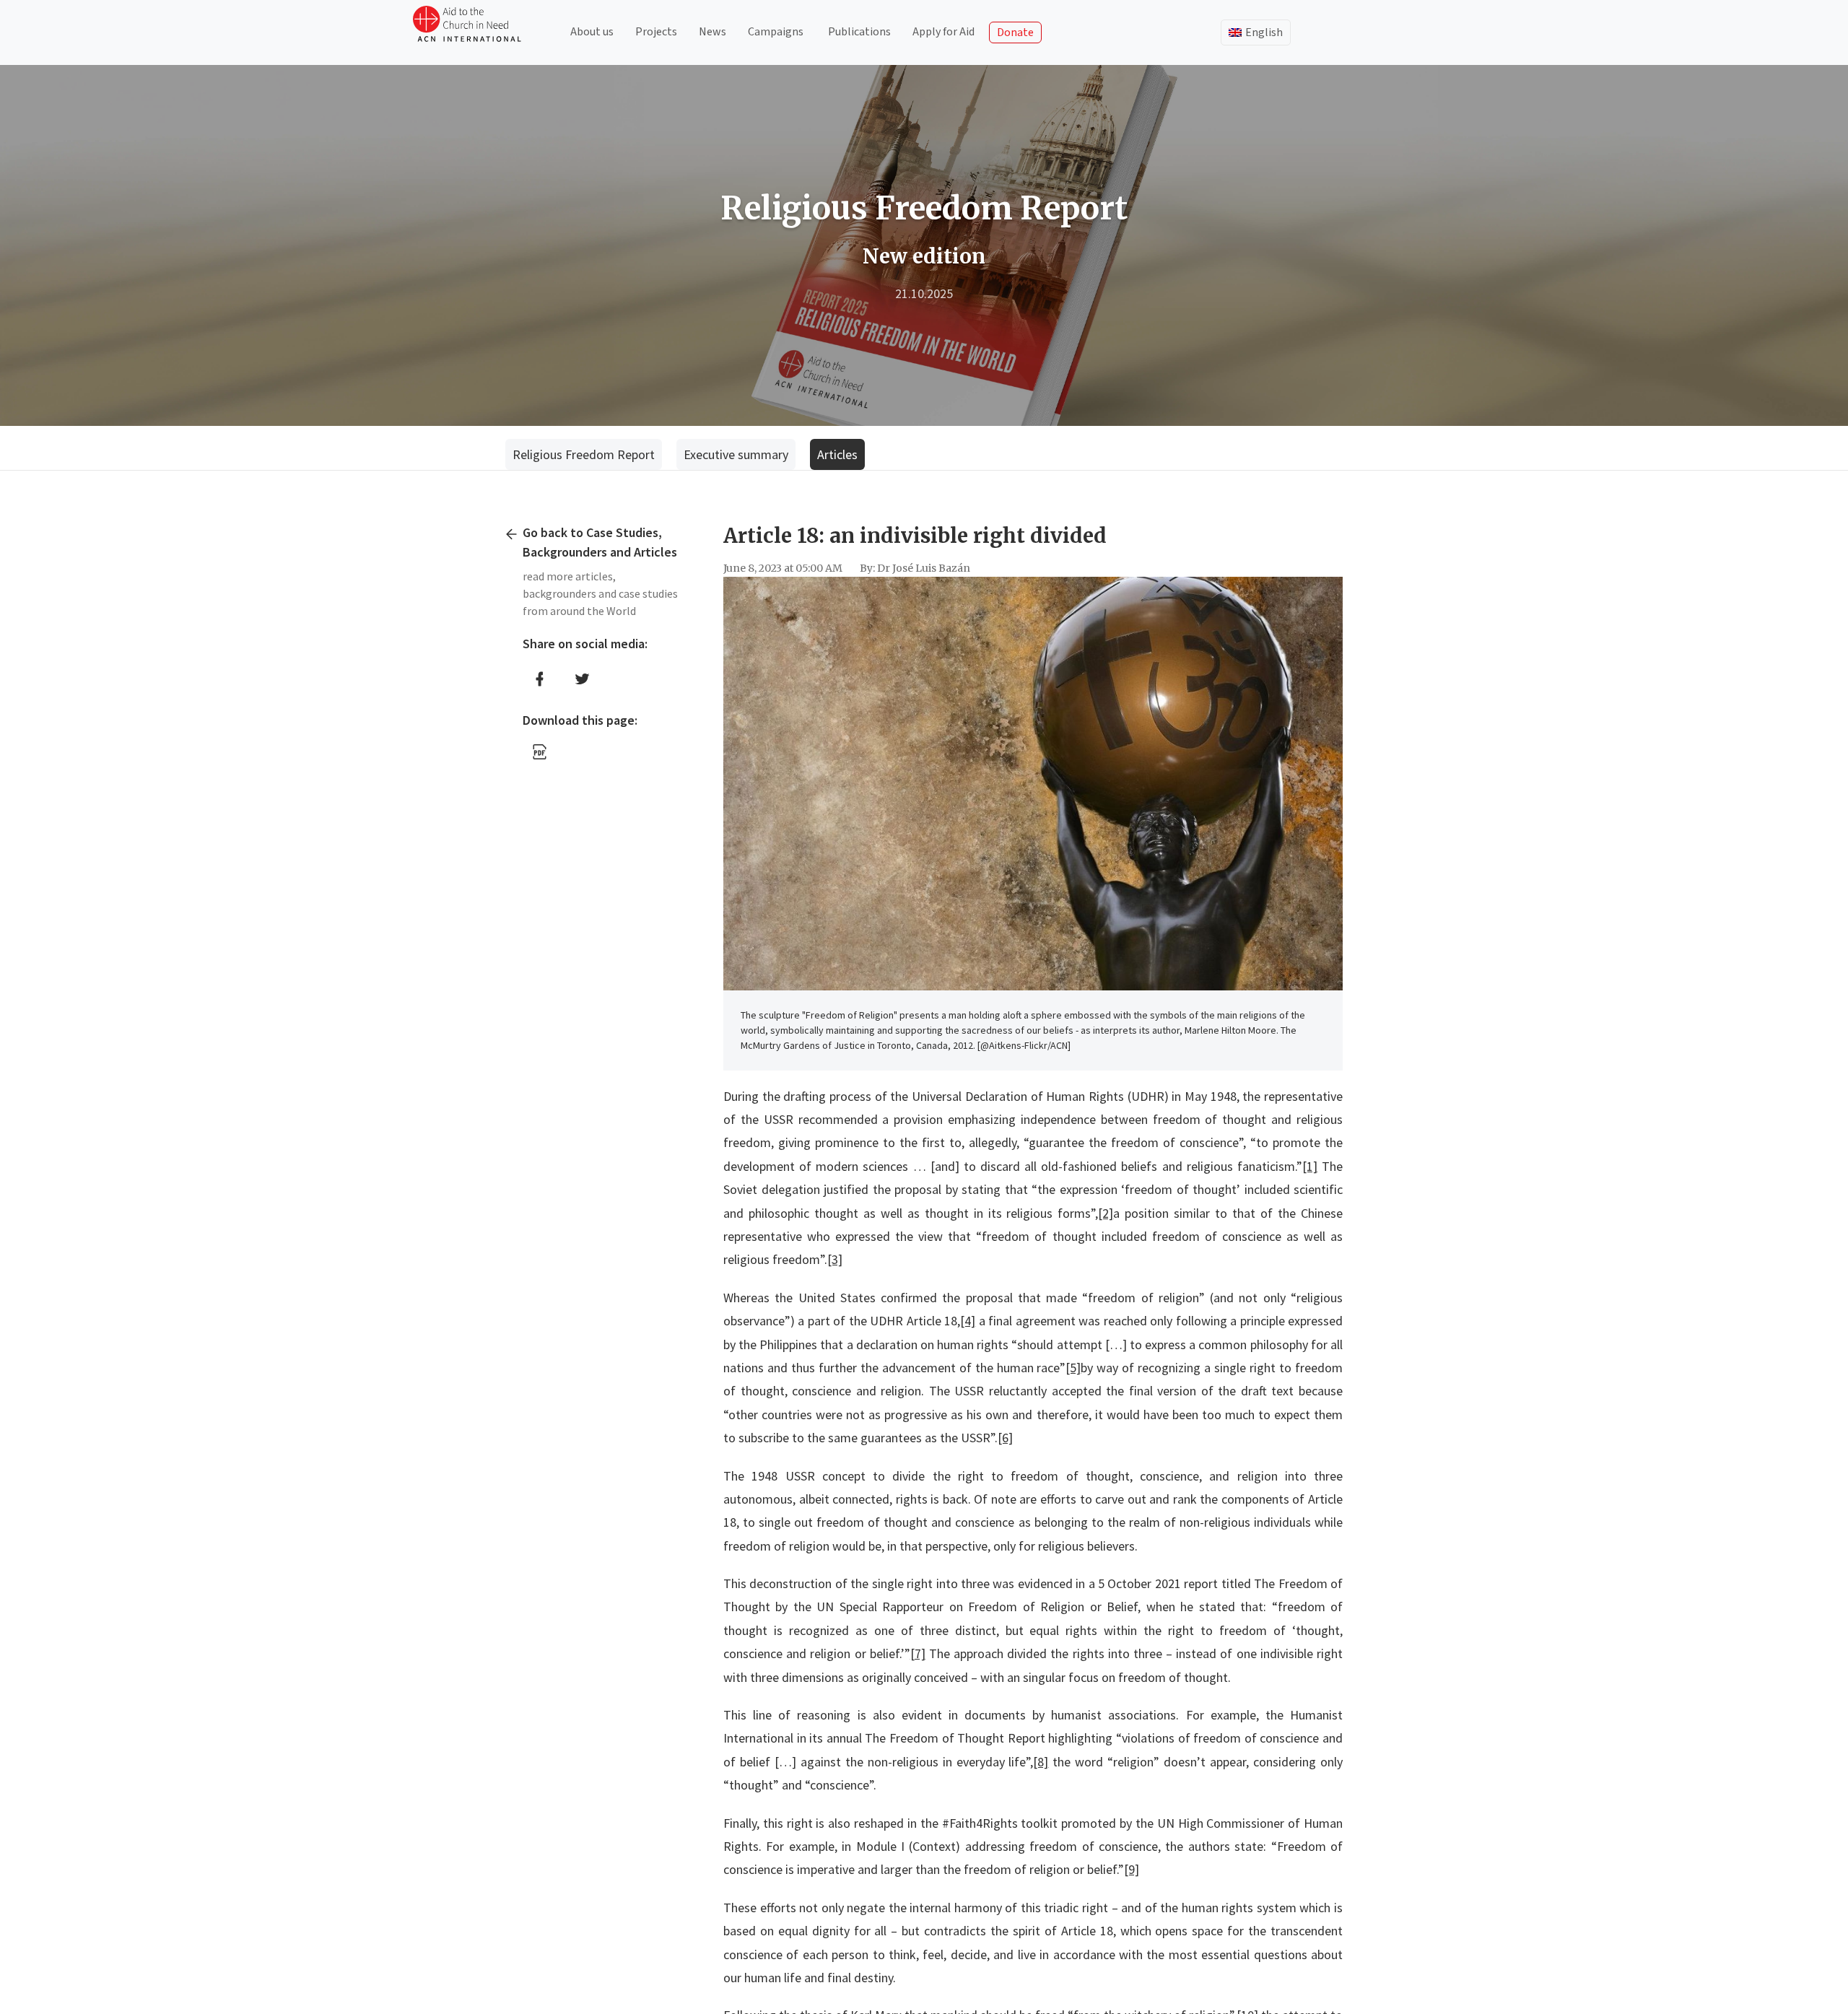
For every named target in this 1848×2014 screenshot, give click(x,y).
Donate (1015, 32)
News (712, 32)
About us (592, 32)
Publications (859, 32)
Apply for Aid (943, 32)
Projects (656, 32)
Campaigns (776, 32)
